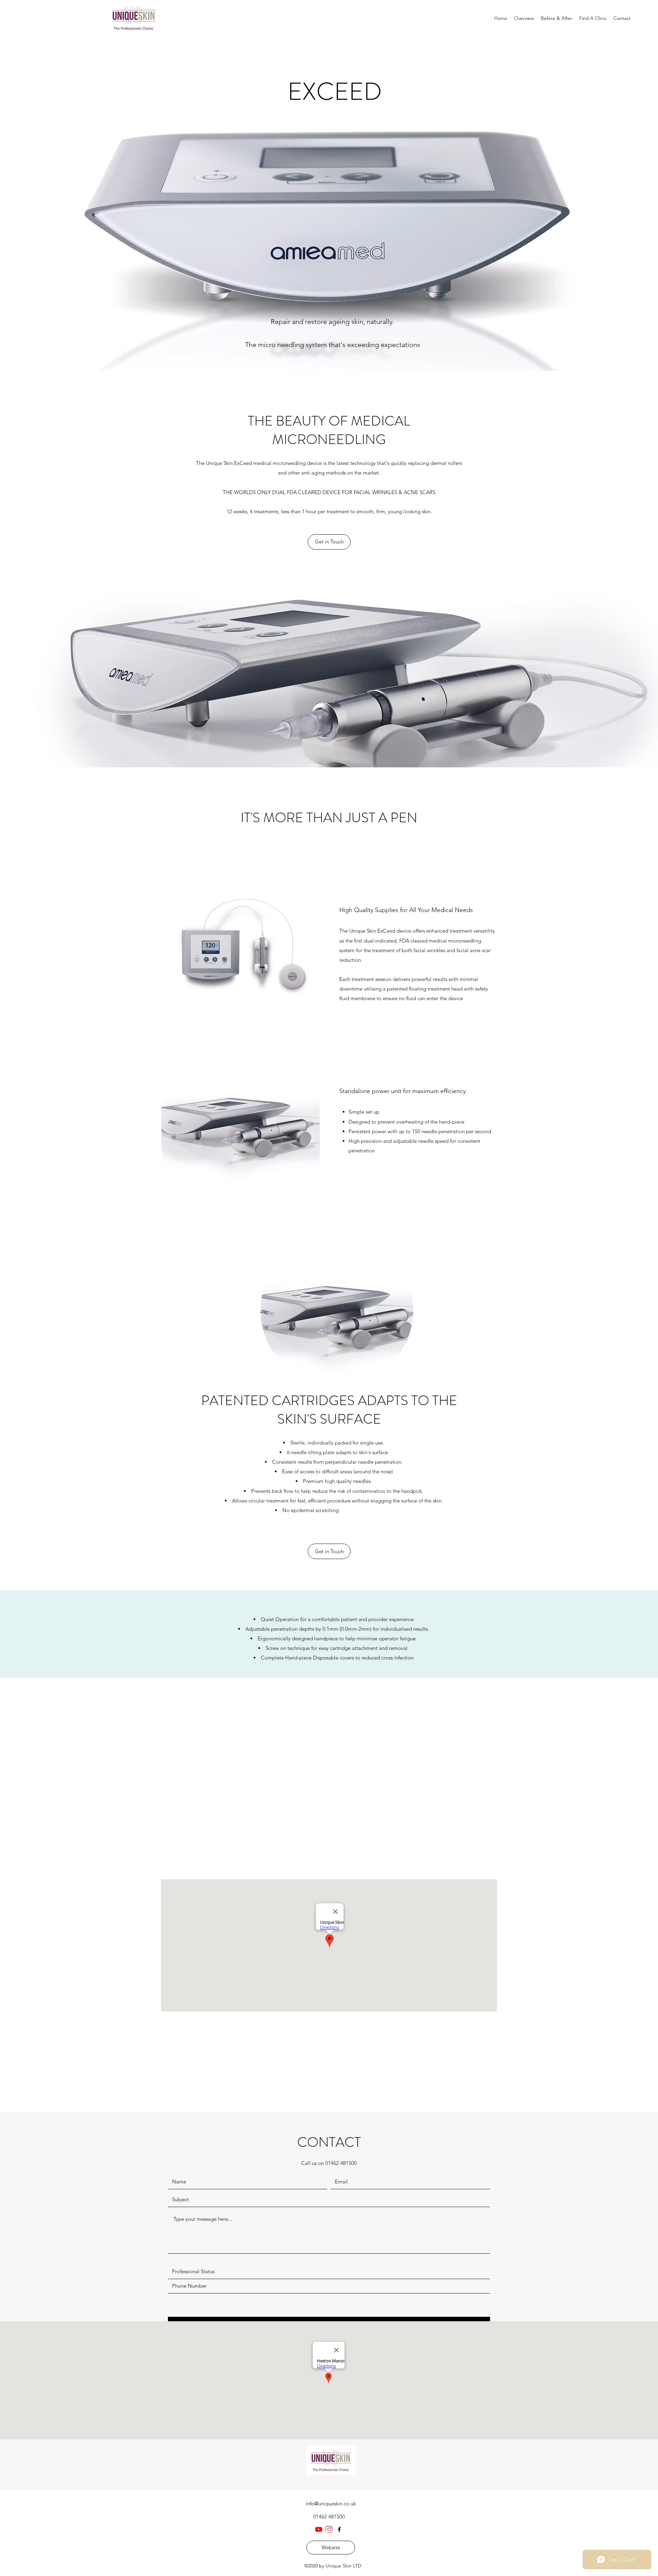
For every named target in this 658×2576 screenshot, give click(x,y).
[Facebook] (339, 2529)
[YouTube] (319, 2529)
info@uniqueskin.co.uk (331, 2503)
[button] (329, 542)
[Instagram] (329, 2529)
